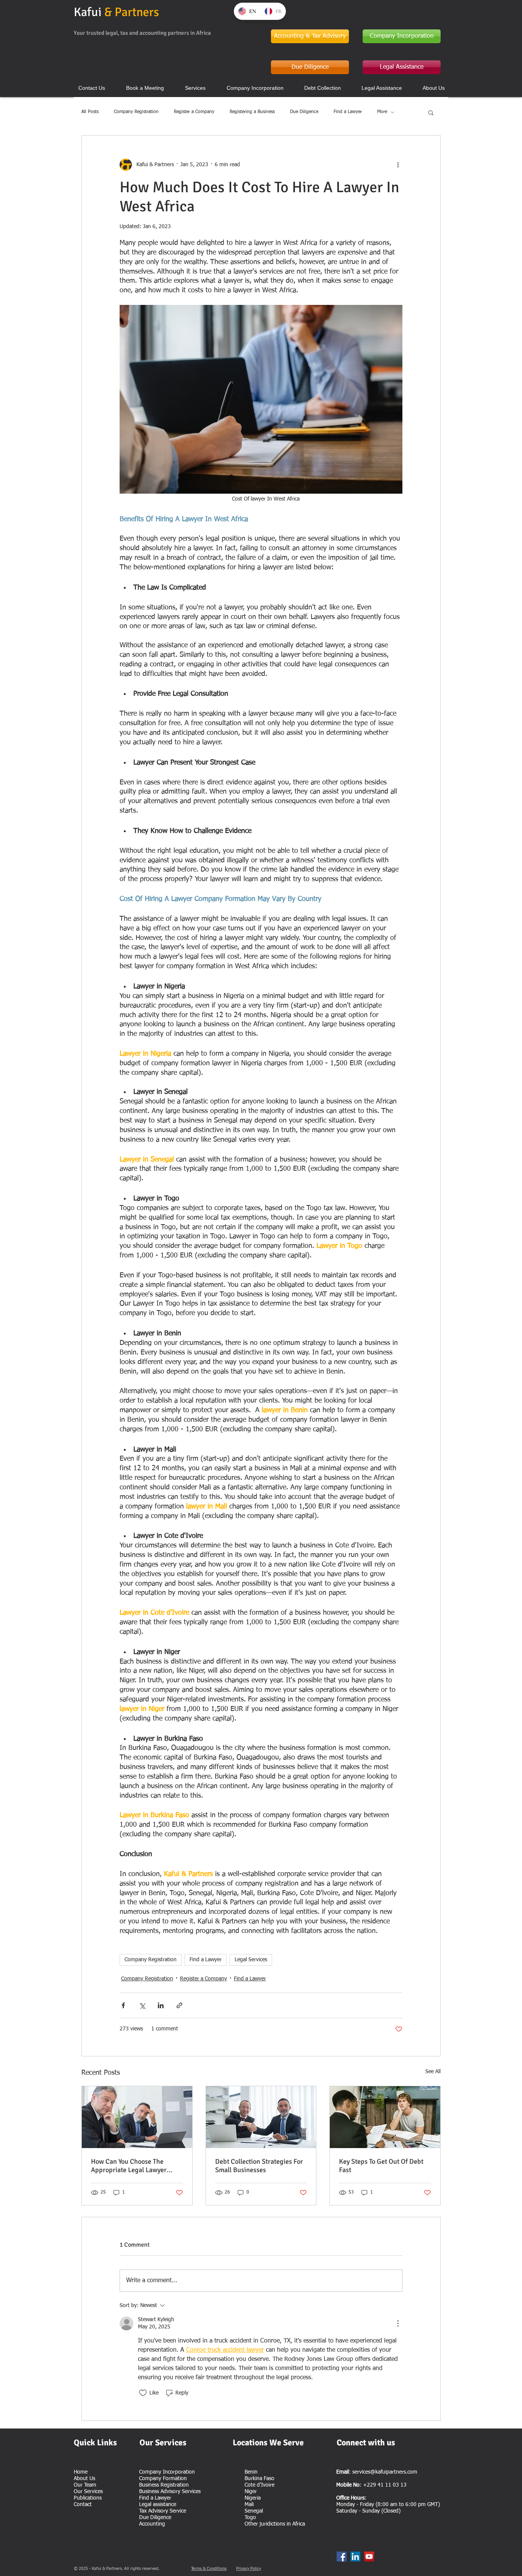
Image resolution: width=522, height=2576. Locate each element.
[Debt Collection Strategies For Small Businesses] (261, 2117)
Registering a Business (252, 112)
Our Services (88, 2492)
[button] (431, 112)
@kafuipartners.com (394, 2472)
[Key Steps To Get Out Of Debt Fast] (385, 2117)
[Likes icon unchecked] (143, 2393)
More (382, 112)
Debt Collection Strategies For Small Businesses (259, 2166)
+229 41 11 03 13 (385, 2485)
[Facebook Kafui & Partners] (342, 2557)
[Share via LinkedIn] (161, 2005)
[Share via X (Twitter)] (142, 2005)
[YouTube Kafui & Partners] (369, 2557)
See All (433, 2072)
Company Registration (136, 112)
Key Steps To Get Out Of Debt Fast (381, 2166)
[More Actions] (398, 2323)
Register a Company (194, 112)
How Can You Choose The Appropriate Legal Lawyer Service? (129, 2166)
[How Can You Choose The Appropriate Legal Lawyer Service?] (137, 2117)
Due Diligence (304, 112)
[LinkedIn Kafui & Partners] (355, 2557)
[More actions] (398, 165)
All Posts (90, 112)
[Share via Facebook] (123, 2005)
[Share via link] (179, 2005)
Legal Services (251, 1960)
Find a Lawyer (348, 112)
